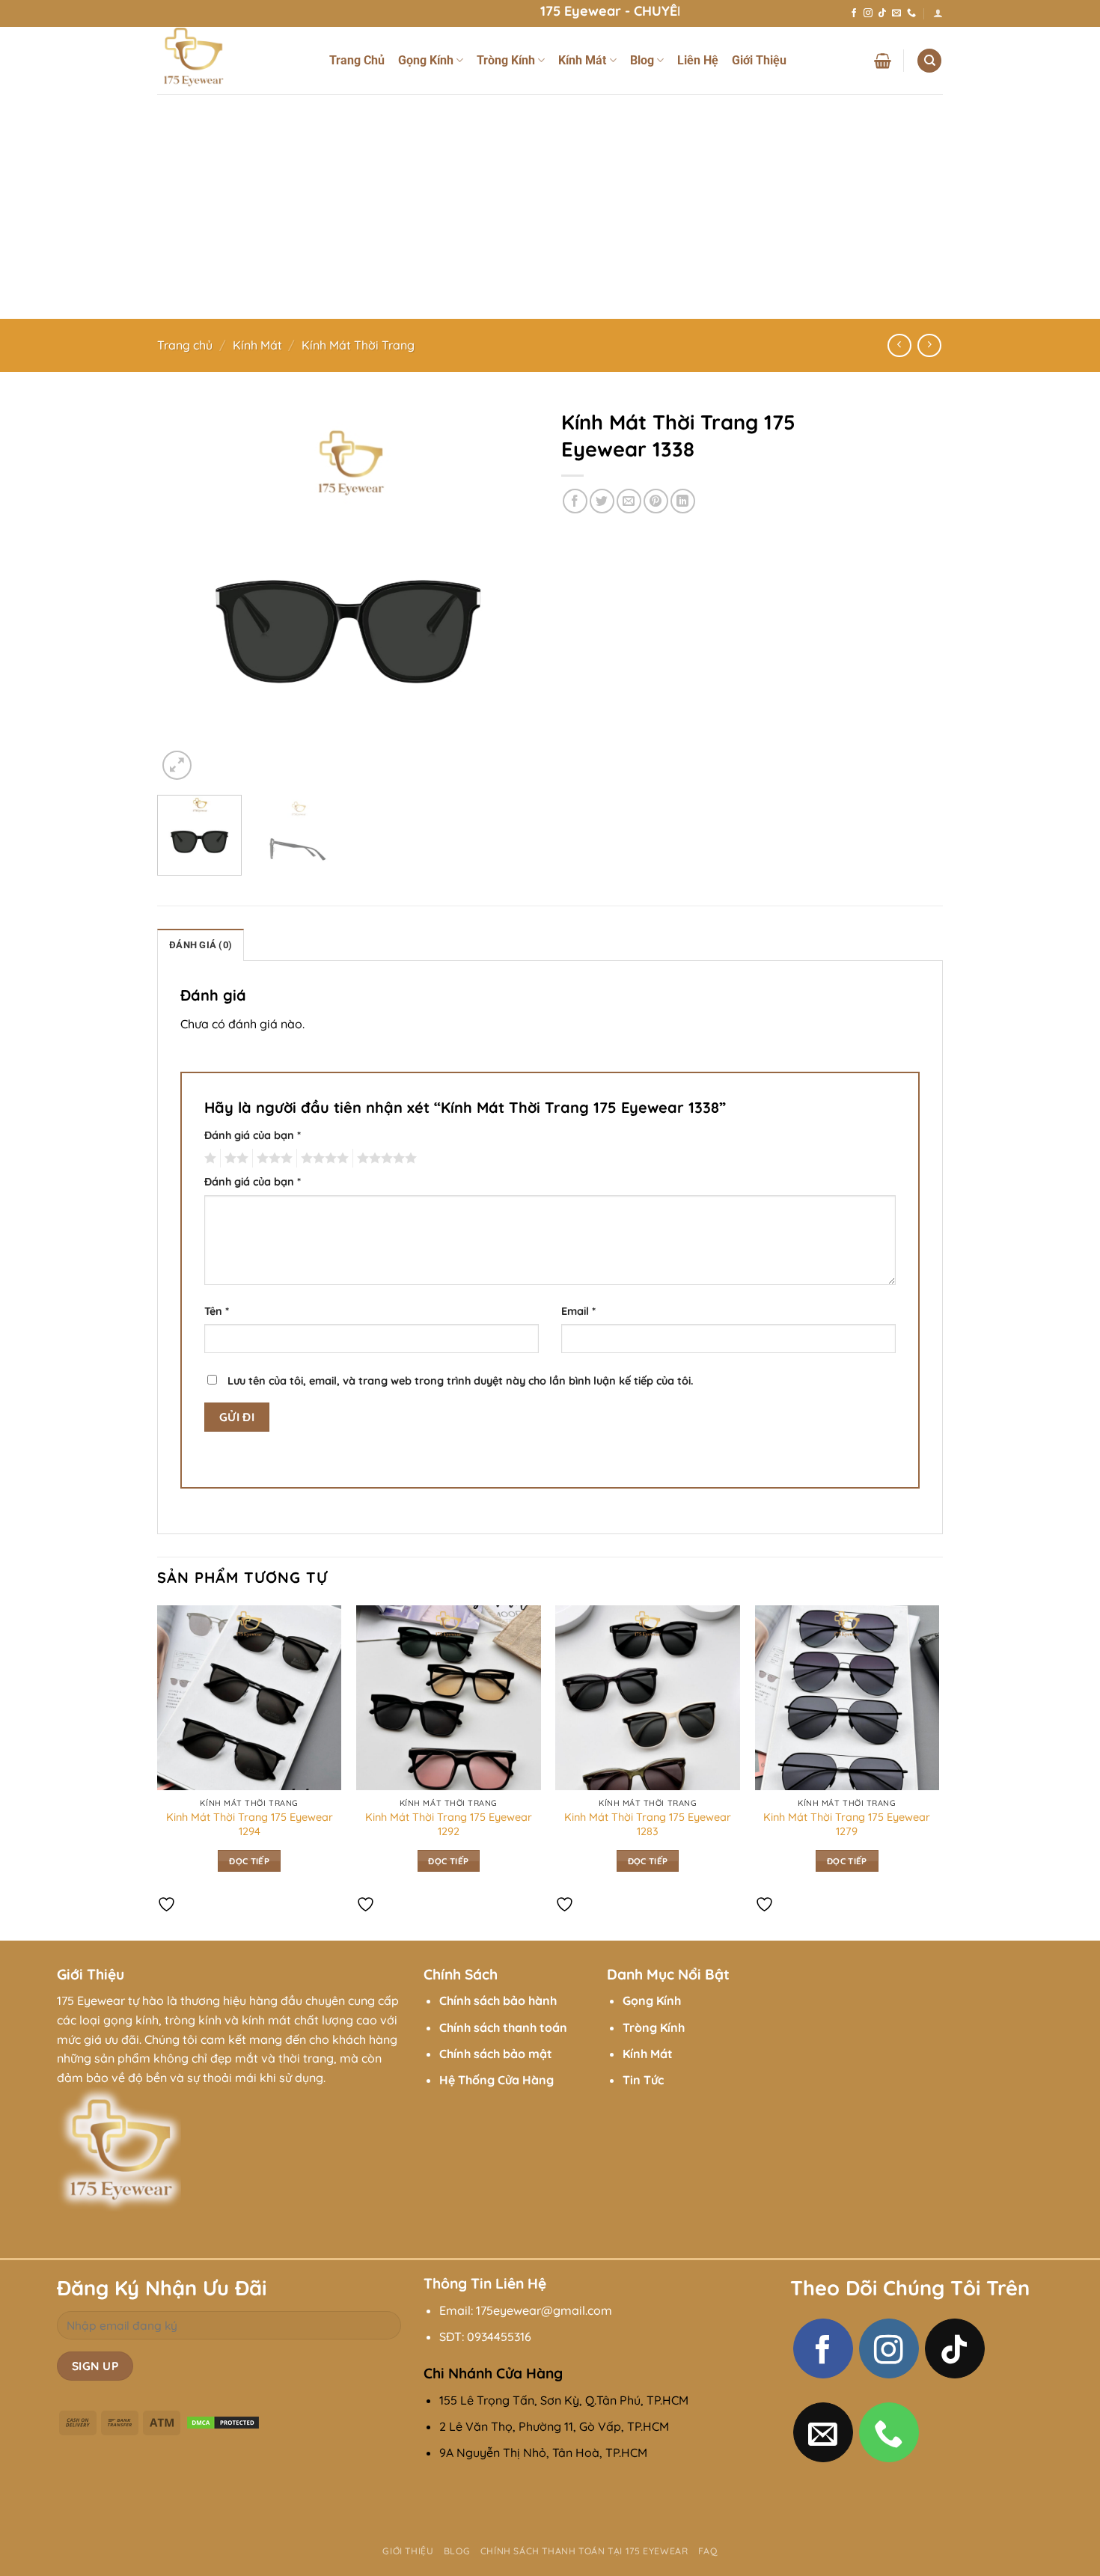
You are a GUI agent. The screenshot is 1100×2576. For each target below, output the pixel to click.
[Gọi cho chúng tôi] (911, 13)
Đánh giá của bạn (253, 1135)
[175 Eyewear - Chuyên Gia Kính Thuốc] (232, 61)
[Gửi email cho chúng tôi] (896, 13)
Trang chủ (185, 345)
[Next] (513, 593)
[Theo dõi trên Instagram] (868, 13)
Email (578, 1311)
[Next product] (899, 345)
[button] (938, 13)
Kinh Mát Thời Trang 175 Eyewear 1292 (449, 1824)
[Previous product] (929, 345)
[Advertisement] (550, 207)
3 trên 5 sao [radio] (272, 1159)
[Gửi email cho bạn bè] (629, 501)
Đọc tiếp (249, 1861)
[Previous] (183, 593)
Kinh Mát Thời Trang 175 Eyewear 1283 (648, 1824)
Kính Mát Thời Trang (358, 345)
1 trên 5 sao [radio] (208, 1159)
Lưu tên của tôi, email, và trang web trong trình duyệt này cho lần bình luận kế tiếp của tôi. (461, 1381)
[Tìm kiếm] (929, 61)
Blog (642, 60)
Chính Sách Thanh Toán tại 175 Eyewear (584, 2551)
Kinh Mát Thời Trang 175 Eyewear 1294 (250, 1824)
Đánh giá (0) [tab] (201, 945)
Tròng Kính (506, 60)
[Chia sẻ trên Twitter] (602, 501)
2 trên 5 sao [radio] (234, 1159)
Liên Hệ (698, 60)
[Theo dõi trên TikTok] (882, 13)
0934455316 (499, 2337)
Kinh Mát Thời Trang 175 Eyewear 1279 (847, 1824)
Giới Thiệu (759, 60)
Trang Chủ (357, 60)
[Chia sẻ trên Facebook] (575, 501)
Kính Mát (582, 60)
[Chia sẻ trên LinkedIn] (683, 501)
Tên (217, 1311)
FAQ (708, 2551)
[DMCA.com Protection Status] (223, 2422)
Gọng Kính (426, 60)
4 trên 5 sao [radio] (323, 1159)
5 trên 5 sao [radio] (385, 1159)
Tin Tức (643, 2080)
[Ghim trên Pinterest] (656, 501)
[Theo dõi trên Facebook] (854, 13)
